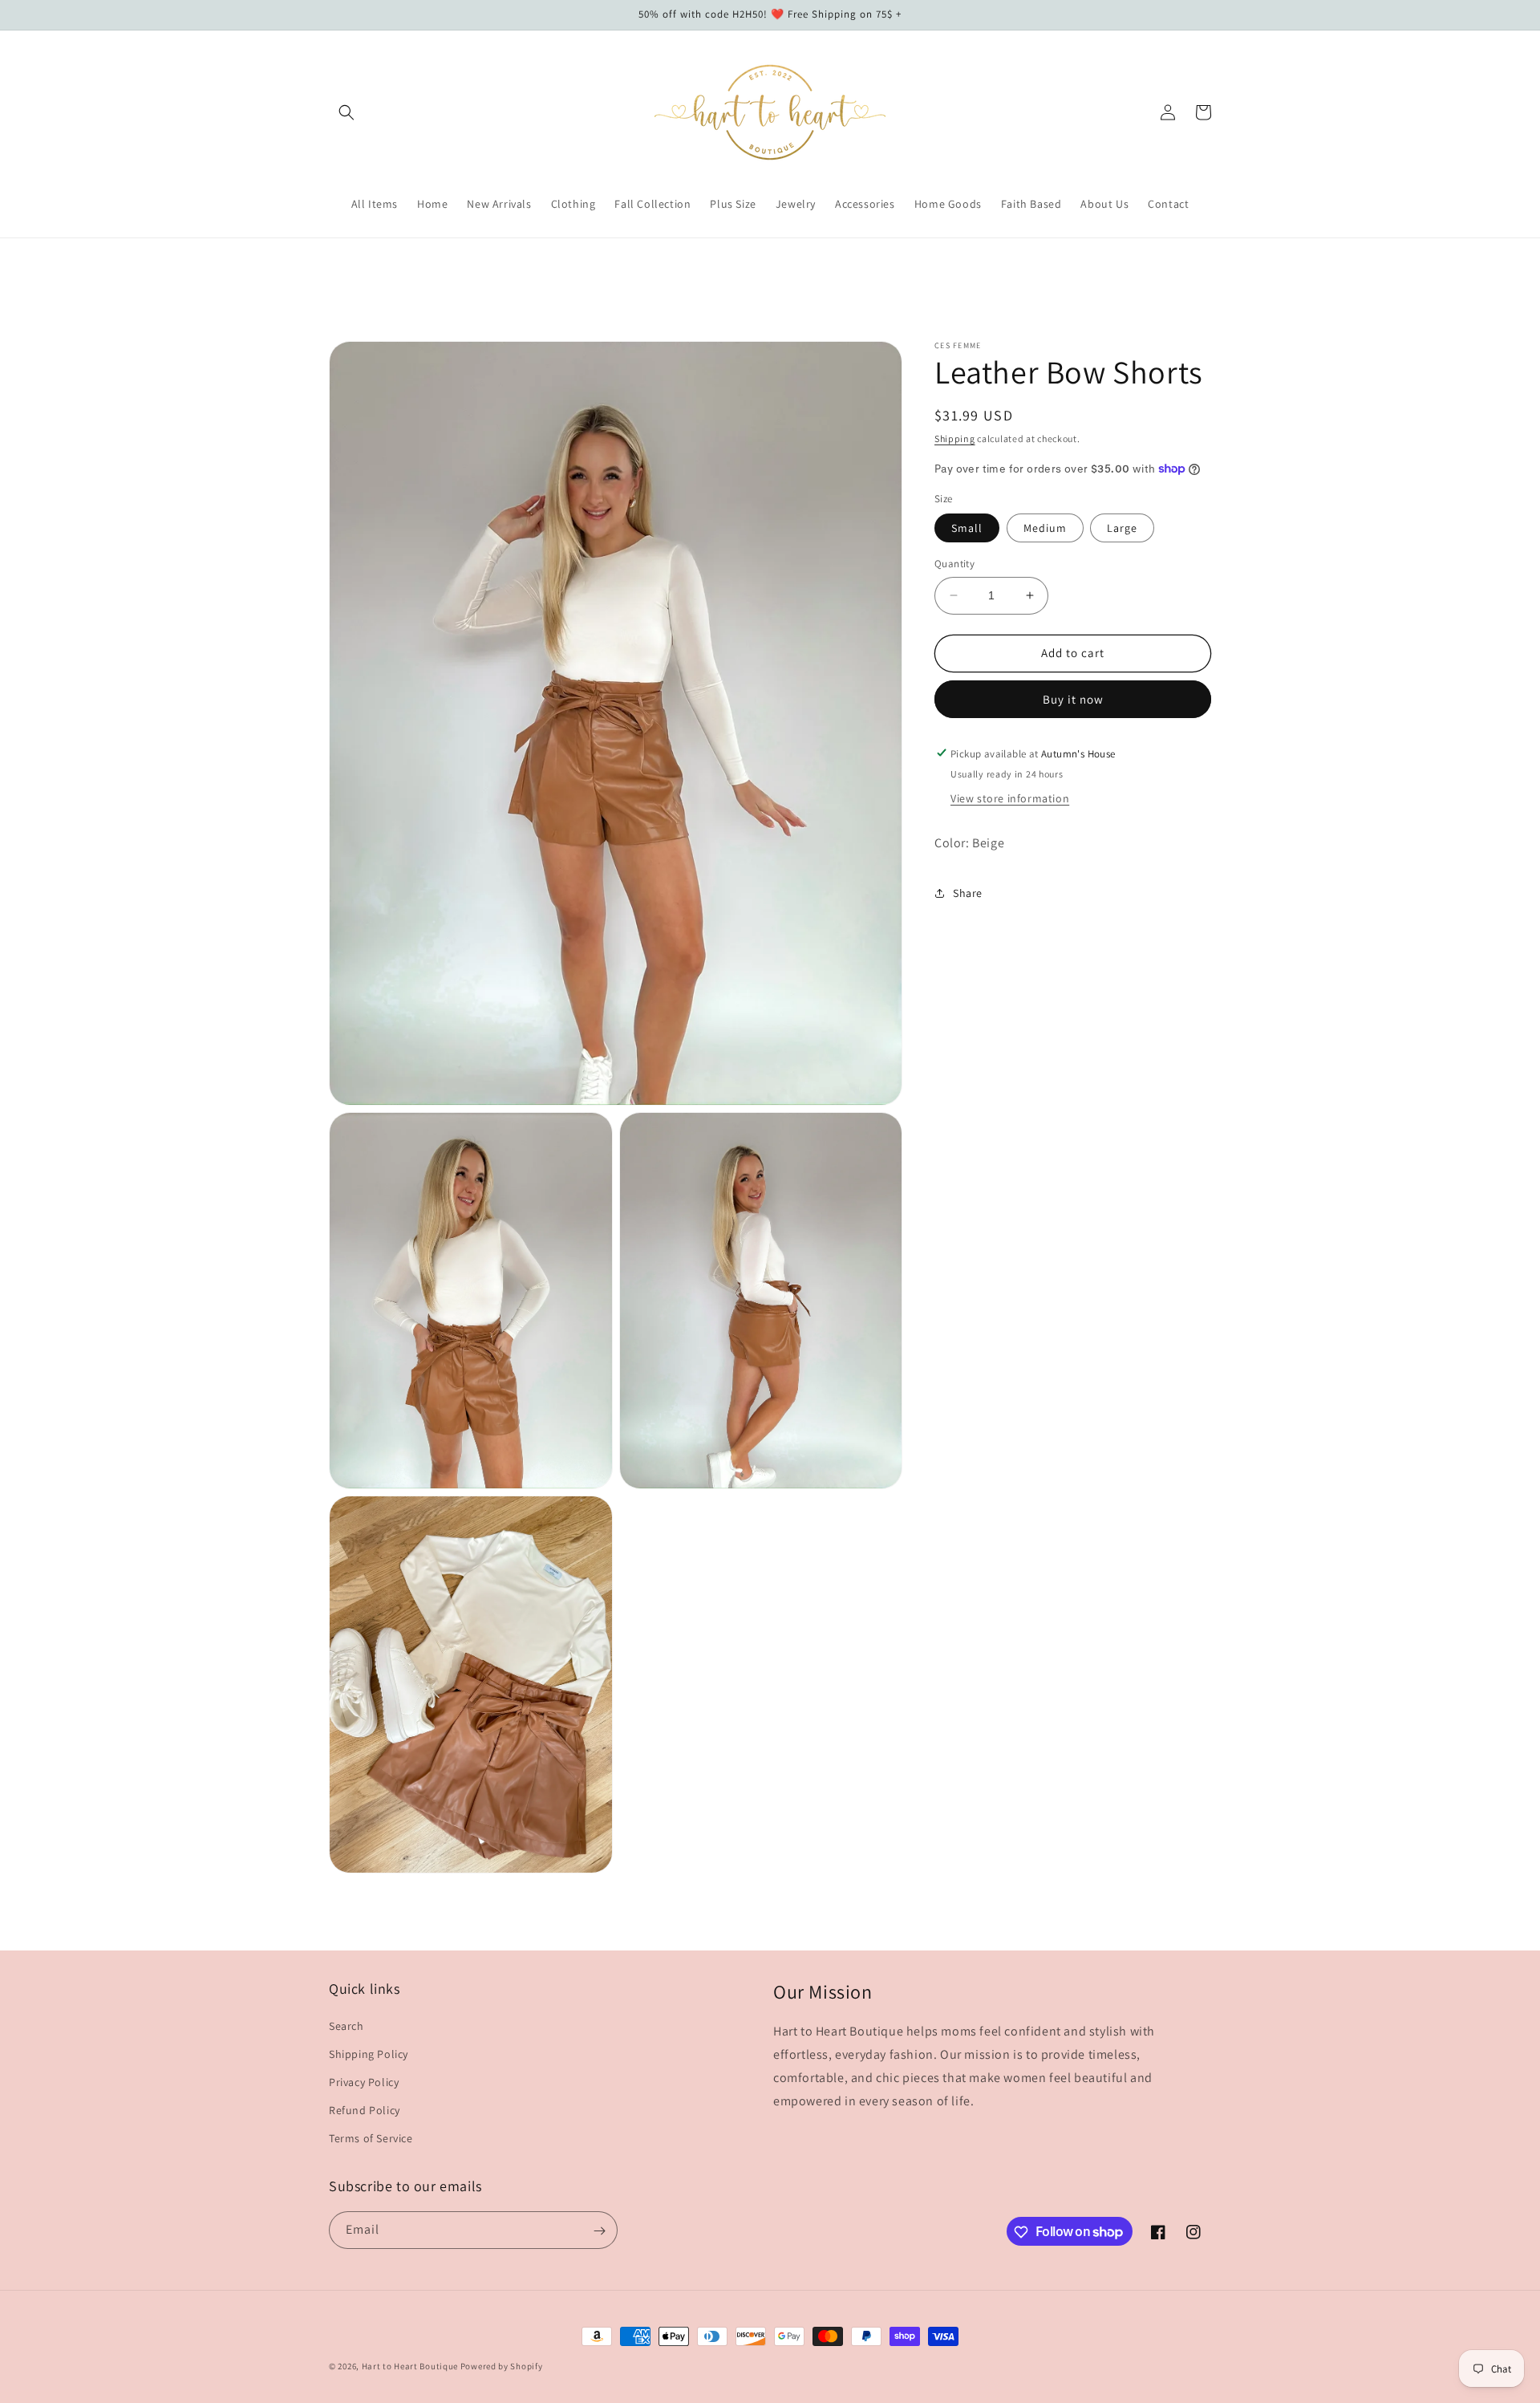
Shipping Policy (369, 2053)
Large (1122, 528)
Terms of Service (371, 2138)
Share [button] (968, 893)
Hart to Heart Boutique (410, 2366)
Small (967, 528)
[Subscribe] (599, 2231)
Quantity (954, 564)
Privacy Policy (364, 2082)
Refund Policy (365, 2110)
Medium (1045, 528)
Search (346, 2025)
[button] (346, 112)
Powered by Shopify (502, 2366)
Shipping (955, 438)
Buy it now (1073, 698)
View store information (1010, 798)
